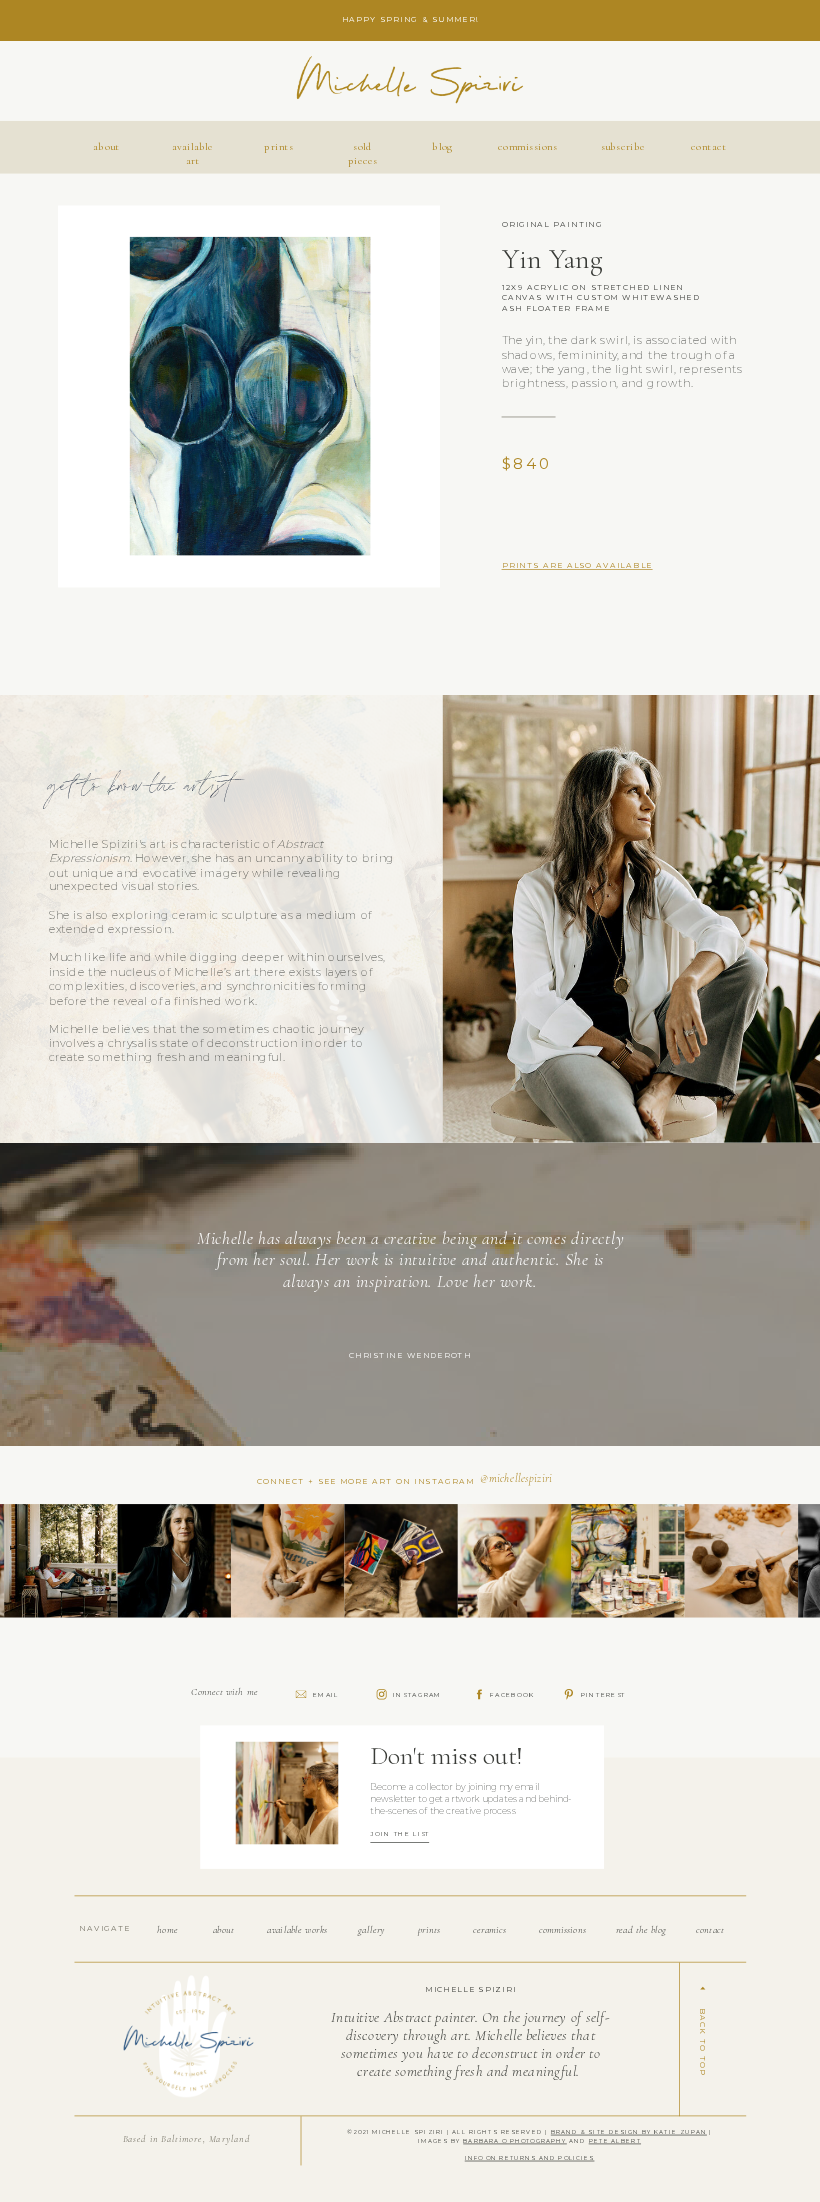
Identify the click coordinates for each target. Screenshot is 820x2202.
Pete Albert (615, 2140)
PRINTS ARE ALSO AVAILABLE (577, 566)
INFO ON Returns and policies (530, 2158)
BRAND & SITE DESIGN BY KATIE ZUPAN (629, 2132)
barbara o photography (515, 2140)
